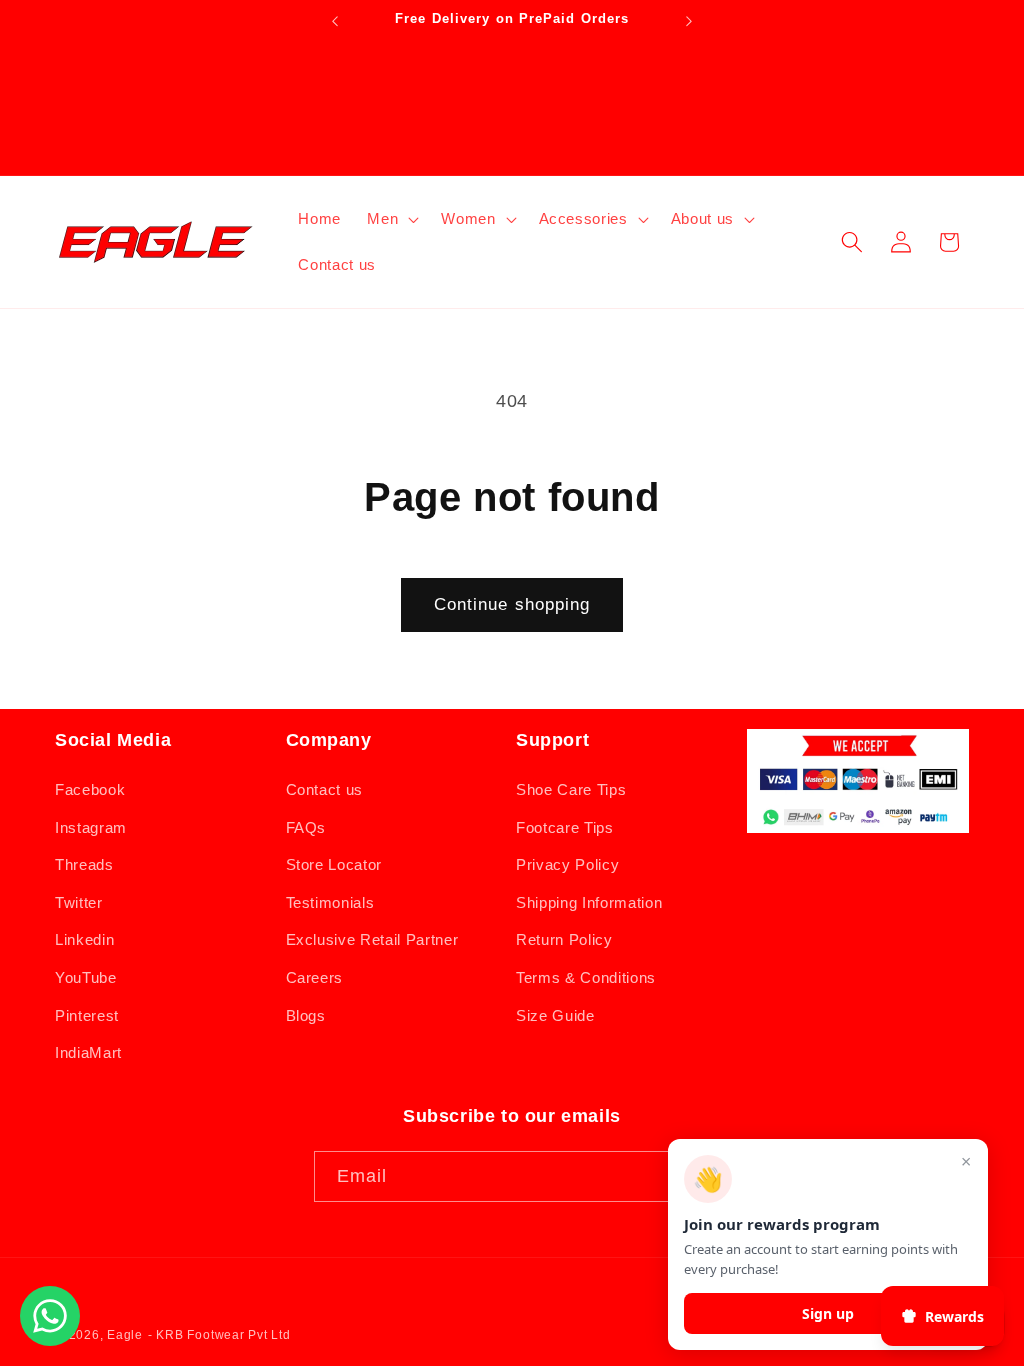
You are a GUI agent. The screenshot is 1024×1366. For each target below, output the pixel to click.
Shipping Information (589, 902)
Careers (315, 977)
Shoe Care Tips (571, 789)
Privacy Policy (567, 864)
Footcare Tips (565, 827)
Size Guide (555, 1015)
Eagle (125, 1335)
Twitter (79, 902)
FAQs (306, 827)
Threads (84, 864)
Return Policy (564, 939)
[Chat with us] (50, 1340)
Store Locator (334, 864)
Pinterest (87, 1015)
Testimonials (330, 902)
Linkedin (84, 939)
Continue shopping (512, 604)
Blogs (306, 1015)
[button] (391, 219)
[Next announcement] (689, 21)
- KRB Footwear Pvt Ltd (219, 1335)
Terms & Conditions (586, 977)
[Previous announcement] (335, 21)
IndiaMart (88, 1052)
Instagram (91, 827)
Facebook (90, 789)
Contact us (325, 789)
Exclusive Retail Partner (372, 939)
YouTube (86, 977)
